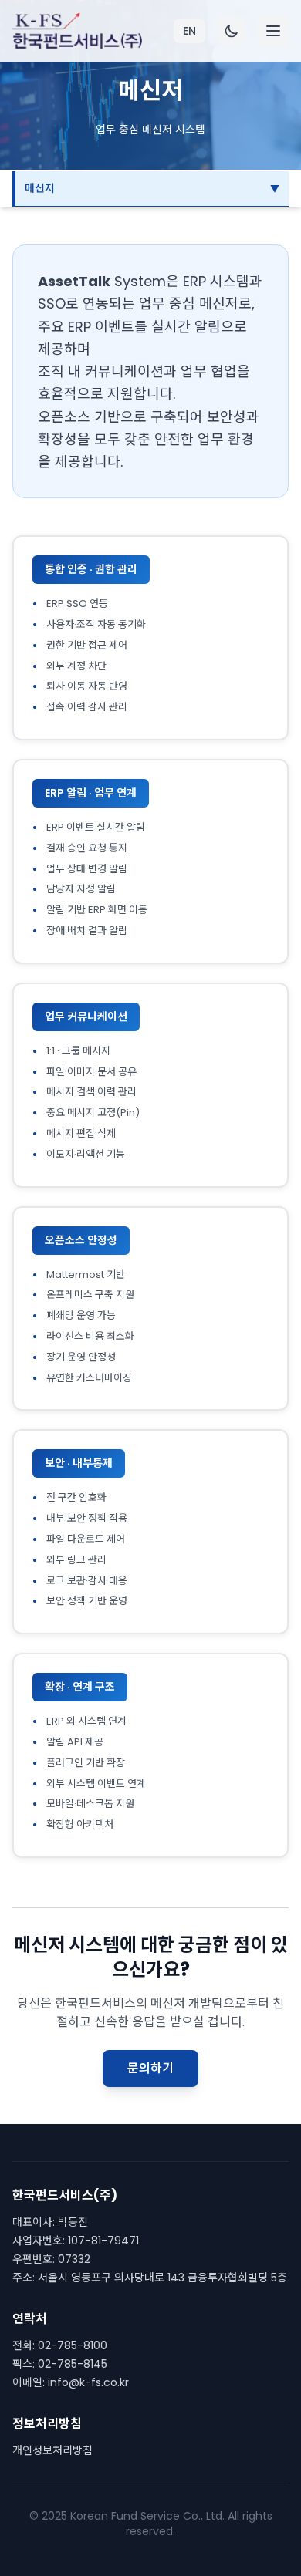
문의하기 (150, 2068)
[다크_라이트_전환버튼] (232, 31)
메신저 (40, 188)
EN (189, 31)
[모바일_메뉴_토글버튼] (273, 31)
